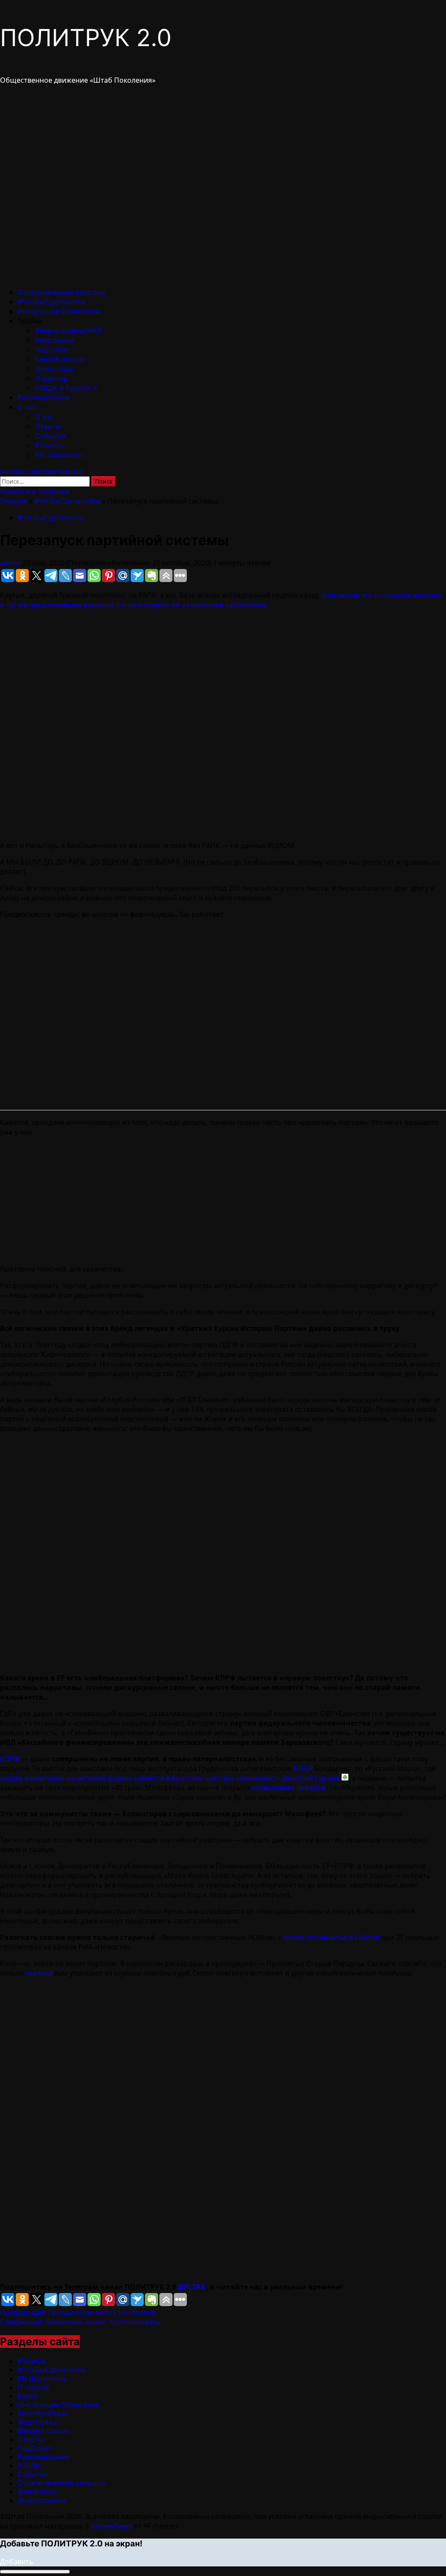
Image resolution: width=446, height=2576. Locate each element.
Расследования (44, 397)
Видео (28, 2396)
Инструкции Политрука (58, 311)
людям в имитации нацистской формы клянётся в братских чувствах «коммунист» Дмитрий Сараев (170, 1778)
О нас (27, 407)
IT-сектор (51, 378)
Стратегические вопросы (62, 292)
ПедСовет (52, 350)
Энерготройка (42, 2500)
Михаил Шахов (43, 2431)
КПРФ (10, 1759)
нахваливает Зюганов (289, 1788)
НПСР (303, 1768)
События (50, 436)
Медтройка (54, 340)
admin (11, 563)
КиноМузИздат (60, 359)
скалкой (39, 1973)
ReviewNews (111, 2526)
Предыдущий (78, 2312)
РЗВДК (29, 2465)
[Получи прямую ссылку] (345, 1777)
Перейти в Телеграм (35, 492)
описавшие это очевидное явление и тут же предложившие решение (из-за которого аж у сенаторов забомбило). (221, 600)
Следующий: (80, 2322)
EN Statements (59, 455)
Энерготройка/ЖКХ (68, 330)
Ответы (48, 426)
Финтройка (54, 369)
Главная (14, 501)
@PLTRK (192, 2287)
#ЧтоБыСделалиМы (52, 302)
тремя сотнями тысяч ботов (331, 1937)
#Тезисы (49, 445)
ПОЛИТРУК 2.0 (86, 38)
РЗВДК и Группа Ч (66, 388)
